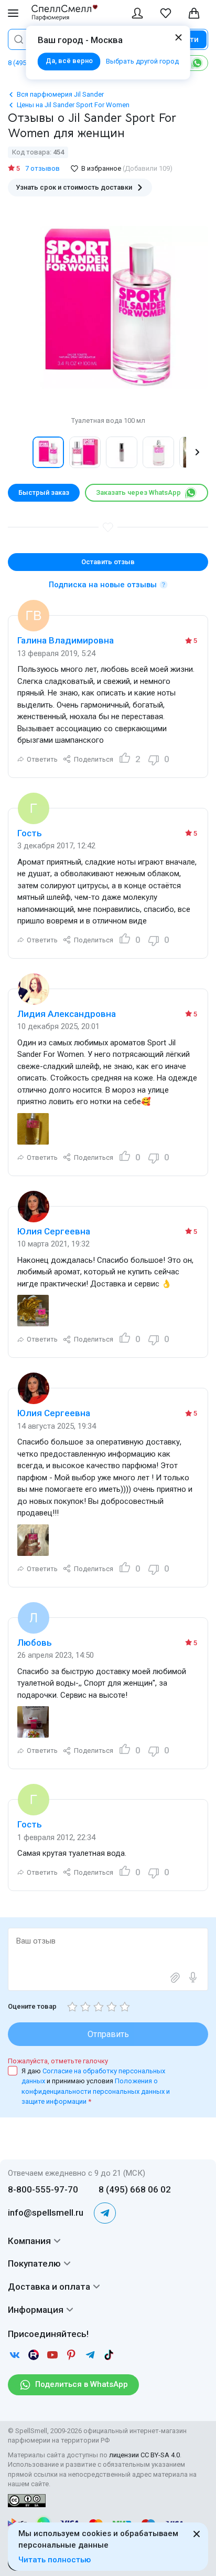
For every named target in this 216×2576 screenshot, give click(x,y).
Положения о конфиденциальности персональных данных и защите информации (96, 2091)
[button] (19, 452)
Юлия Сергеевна (54, 1231)
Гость (30, 833)
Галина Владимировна (66, 640)
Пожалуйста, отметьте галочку (58, 2061)
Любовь (35, 1643)
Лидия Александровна (67, 1014)
